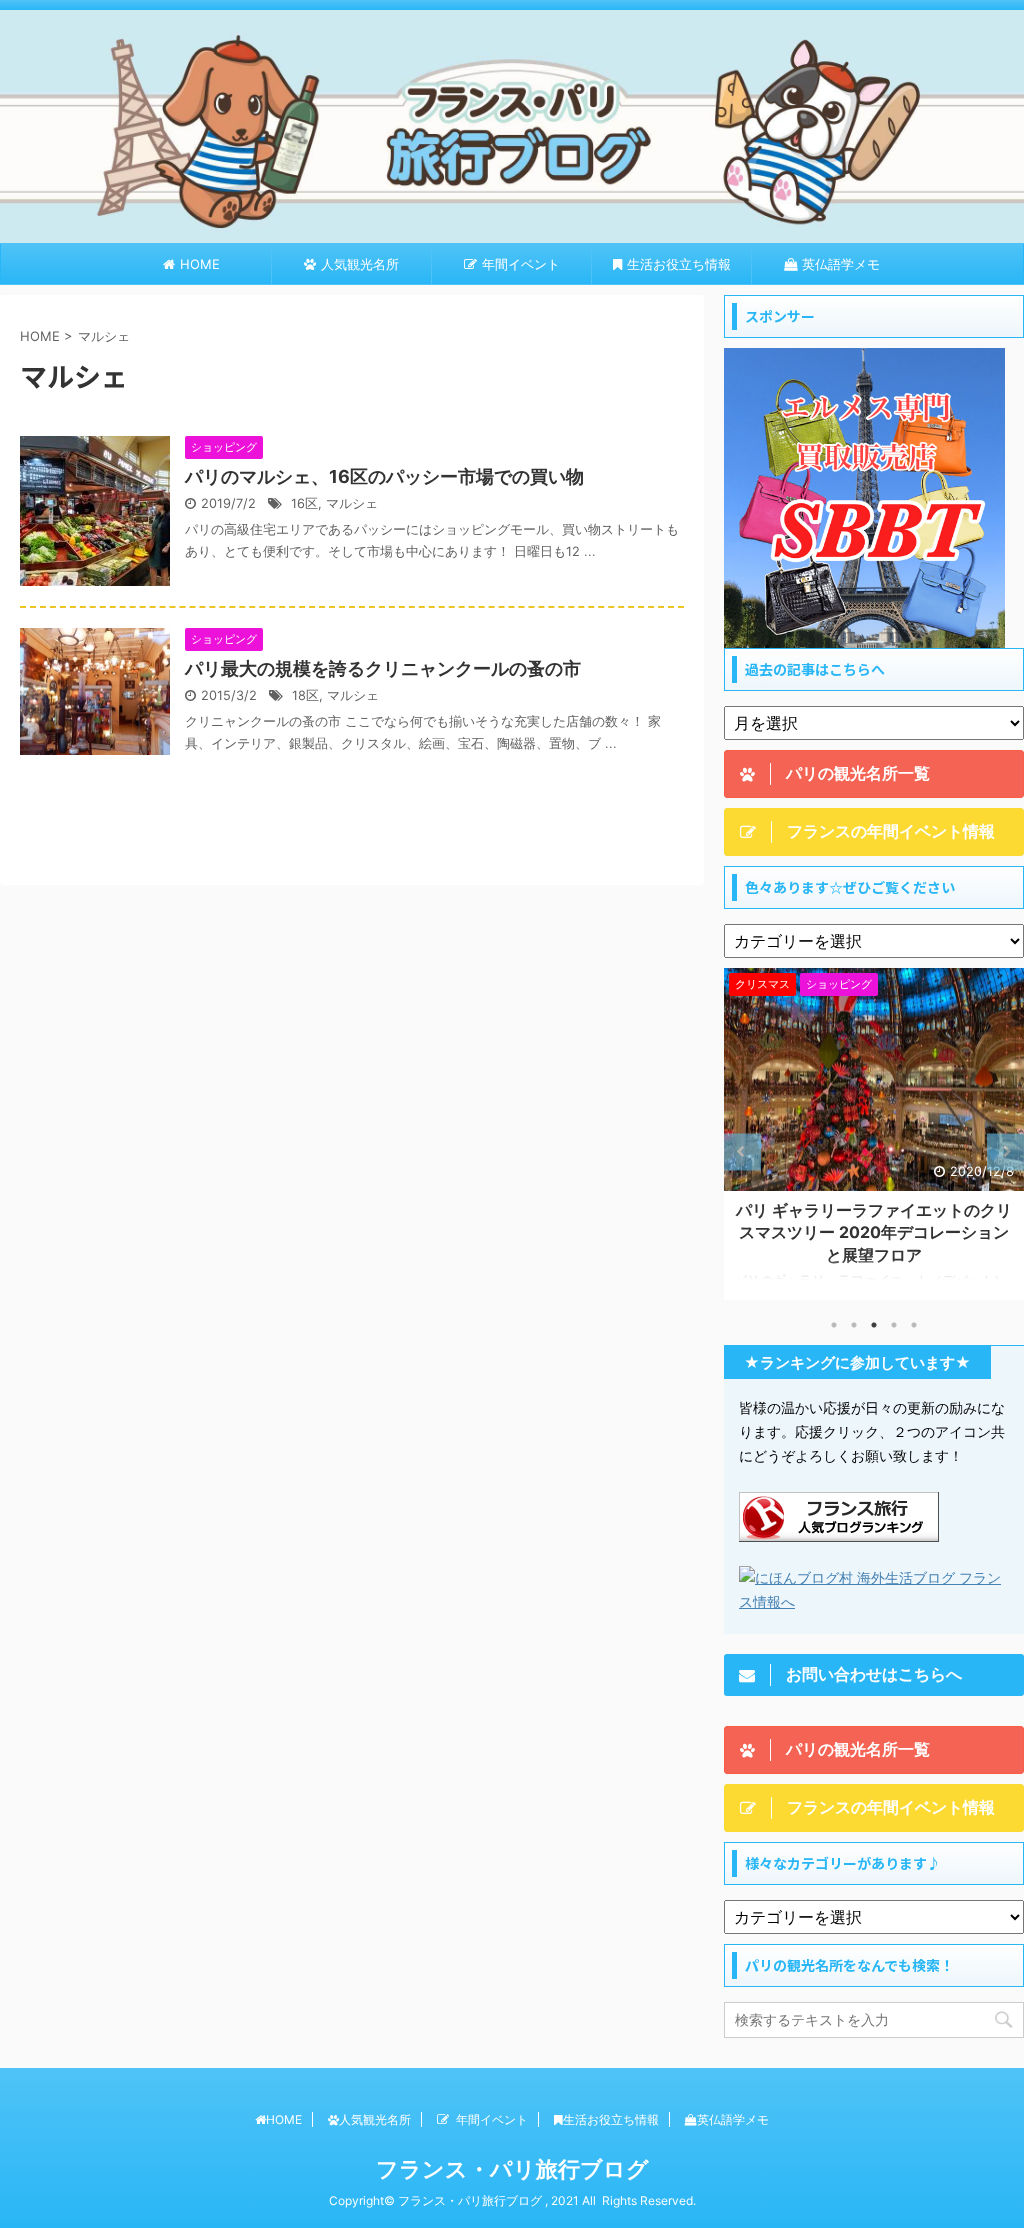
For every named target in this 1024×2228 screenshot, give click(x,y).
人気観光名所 (360, 264)
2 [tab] (854, 1325)
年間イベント (521, 264)
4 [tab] (894, 1325)
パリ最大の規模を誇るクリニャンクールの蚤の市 (383, 668)
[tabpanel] (874, 1134)
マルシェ (352, 503)
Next (1005, 1151)
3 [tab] (874, 1325)
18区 (305, 695)
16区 (304, 503)
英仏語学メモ (841, 264)
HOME (200, 264)
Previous (742, 1151)
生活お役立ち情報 (679, 264)
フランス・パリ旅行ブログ (512, 2169)
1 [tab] (834, 1325)
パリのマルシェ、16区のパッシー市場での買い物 (384, 476)
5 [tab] (914, 1325)
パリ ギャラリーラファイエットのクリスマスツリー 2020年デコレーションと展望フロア (874, 1232)
